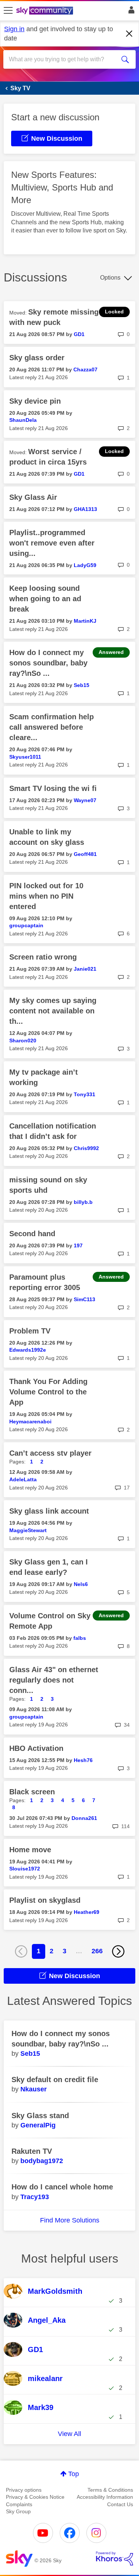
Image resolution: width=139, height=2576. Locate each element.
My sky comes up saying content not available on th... (53, 1011)
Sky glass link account (49, 1511)
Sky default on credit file (55, 2080)
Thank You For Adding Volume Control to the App (48, 1392)
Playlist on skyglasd (45, 1900)
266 (97, 1951)
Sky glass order (37, 358)
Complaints (19, 2504)
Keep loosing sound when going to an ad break (45, 599)
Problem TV (30, 1331)
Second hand (32, 1234)
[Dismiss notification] (129, 34)
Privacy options (24, 2490)
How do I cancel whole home (62, 2187)
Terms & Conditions (110, 2490)
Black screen (32, 1792)
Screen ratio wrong (43, 957)
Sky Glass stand (40, 2116)
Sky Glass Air (33, 497)
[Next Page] (118, 1951)
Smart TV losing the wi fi (53, 788)
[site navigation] (8, 11)
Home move (30, 1850)
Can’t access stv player (50, 1453)
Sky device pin (35, 401)
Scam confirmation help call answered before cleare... (52, 727)
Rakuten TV (32, 2151)
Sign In (130, 12)
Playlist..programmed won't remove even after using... (52, 543)
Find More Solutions (70, 2220)
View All (69, 2434)
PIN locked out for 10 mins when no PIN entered (46, 896)
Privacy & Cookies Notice (35, 2497)
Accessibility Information (105, 2497)
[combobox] (63, 59)
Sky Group (18, 2511)
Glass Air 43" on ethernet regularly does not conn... (54, 1680)
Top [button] (74, 2474)
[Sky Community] (46, 11)
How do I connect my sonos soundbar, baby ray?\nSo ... (48, 663)
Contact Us (120, 2504)
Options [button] (110, 278)
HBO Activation (36, 1748)
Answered (111, 652)
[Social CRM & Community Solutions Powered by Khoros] (115, 2559)
